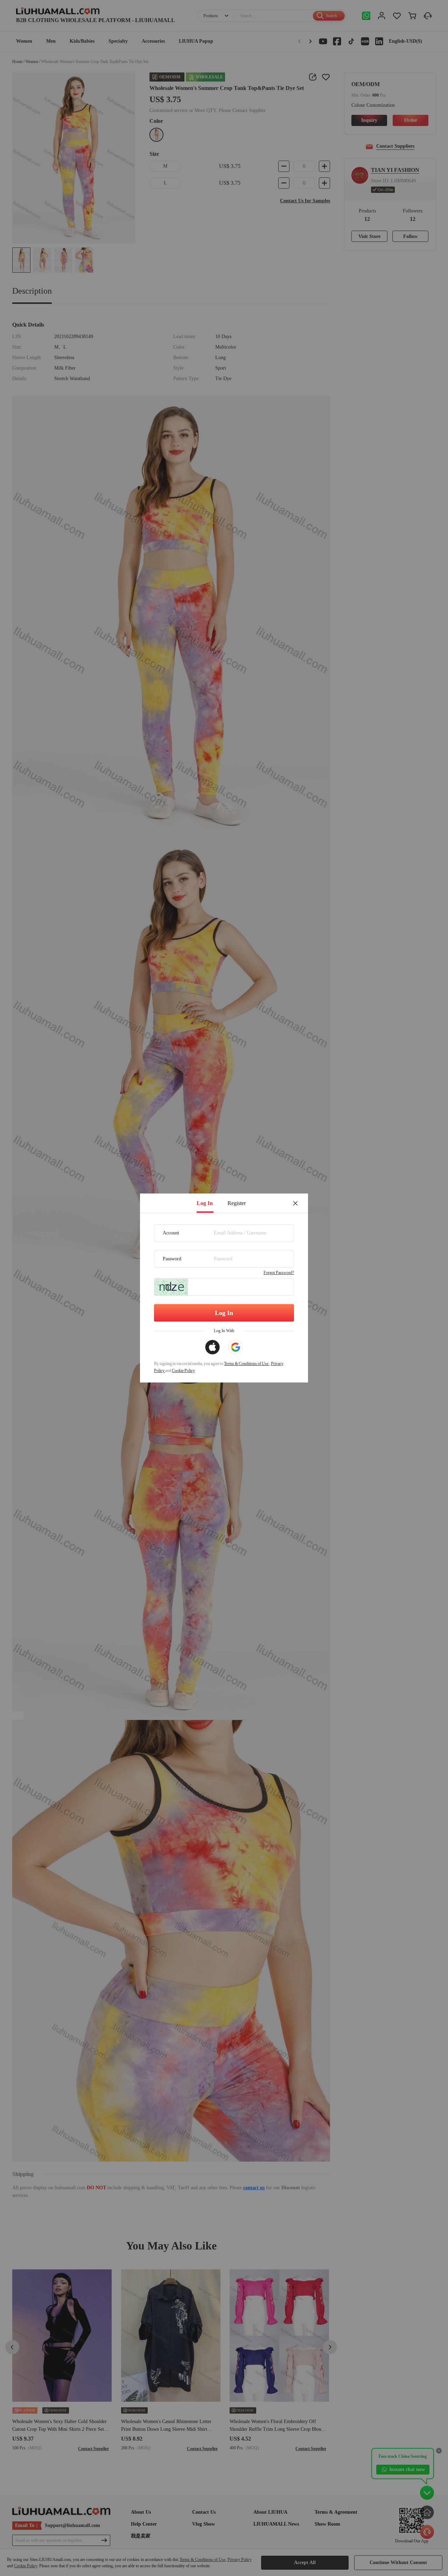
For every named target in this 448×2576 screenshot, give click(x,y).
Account (171, 1233)
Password (172, 1259)
